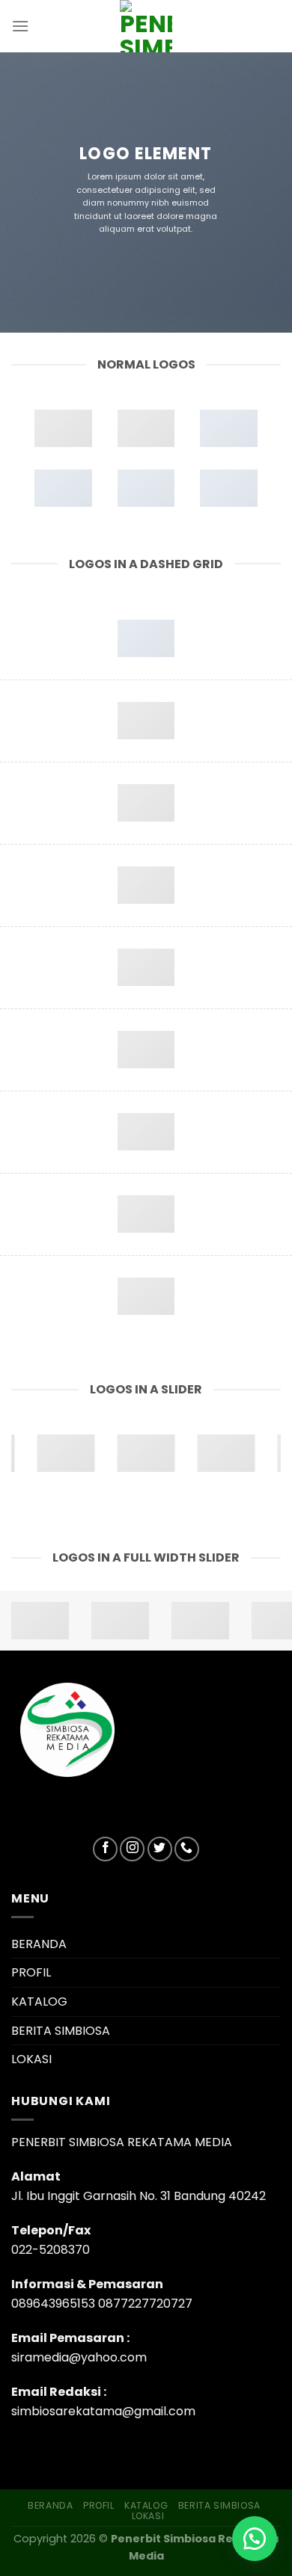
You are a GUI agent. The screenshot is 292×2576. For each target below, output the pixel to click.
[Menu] (20, 26)
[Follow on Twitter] (160, 1849)
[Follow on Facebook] (105, 1849)
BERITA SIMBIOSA (61, 2031)
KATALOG (39, 2002)
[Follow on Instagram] (132, 1849)
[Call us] (187, 1849)
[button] (255, 2539)
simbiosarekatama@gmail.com (103, 2411)
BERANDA (39, 1944)
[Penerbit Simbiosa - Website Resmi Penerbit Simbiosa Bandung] (146, 26)
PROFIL (31, 1972)
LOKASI (31, 2059)
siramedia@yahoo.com (79, 2357)
